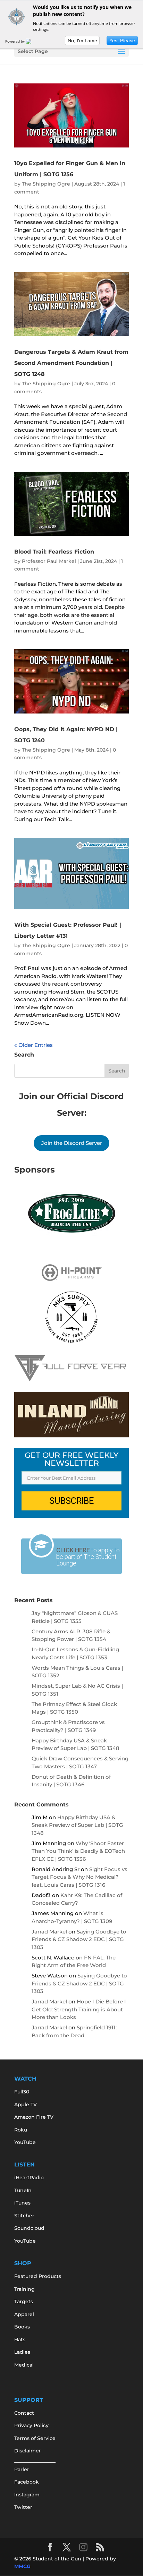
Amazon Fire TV (34, 2117)
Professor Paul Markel (49, 561)
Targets (24, 2301)
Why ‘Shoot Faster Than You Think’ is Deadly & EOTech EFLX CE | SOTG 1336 (78, 1851)
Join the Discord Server (72, 1143)
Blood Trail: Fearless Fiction (54, 552)
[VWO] (33, 41)
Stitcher (24, 2216)
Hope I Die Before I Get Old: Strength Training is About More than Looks (79, 2009)
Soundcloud (29, 2228)
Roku (21, 2130)
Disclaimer (28, 2451)
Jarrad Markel (49, 1932)
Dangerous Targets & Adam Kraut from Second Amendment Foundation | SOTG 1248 (71, 363)
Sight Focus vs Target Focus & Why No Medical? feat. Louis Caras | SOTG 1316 (79, 1877)
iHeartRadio (29, 2178)
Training (24, 2289)
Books (22, 2327)
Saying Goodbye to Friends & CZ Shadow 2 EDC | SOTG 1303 (79, 1939)
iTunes (22, 2203)
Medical (24, 2365)
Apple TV (26, 2104)
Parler (22, 2469)
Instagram (27, 2495)
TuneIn (23, 2190)
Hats (20, 2340)
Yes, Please (122, 41)
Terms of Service (35, 2438)
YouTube (25, 2142)
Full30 (22, 2092)
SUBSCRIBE (71, 1501)
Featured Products (38, 2276)
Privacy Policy (31, 2425)
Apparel (24, 2314)
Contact (24, 2413)
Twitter (23, 2507)
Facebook (27, 2482)
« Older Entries (33, 1045)
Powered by (15, 41)
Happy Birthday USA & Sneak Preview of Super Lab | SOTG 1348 (77, 1825)
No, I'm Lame (82, 41)
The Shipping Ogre (46, 184)
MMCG (22, 2566)
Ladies (22, 2352)
